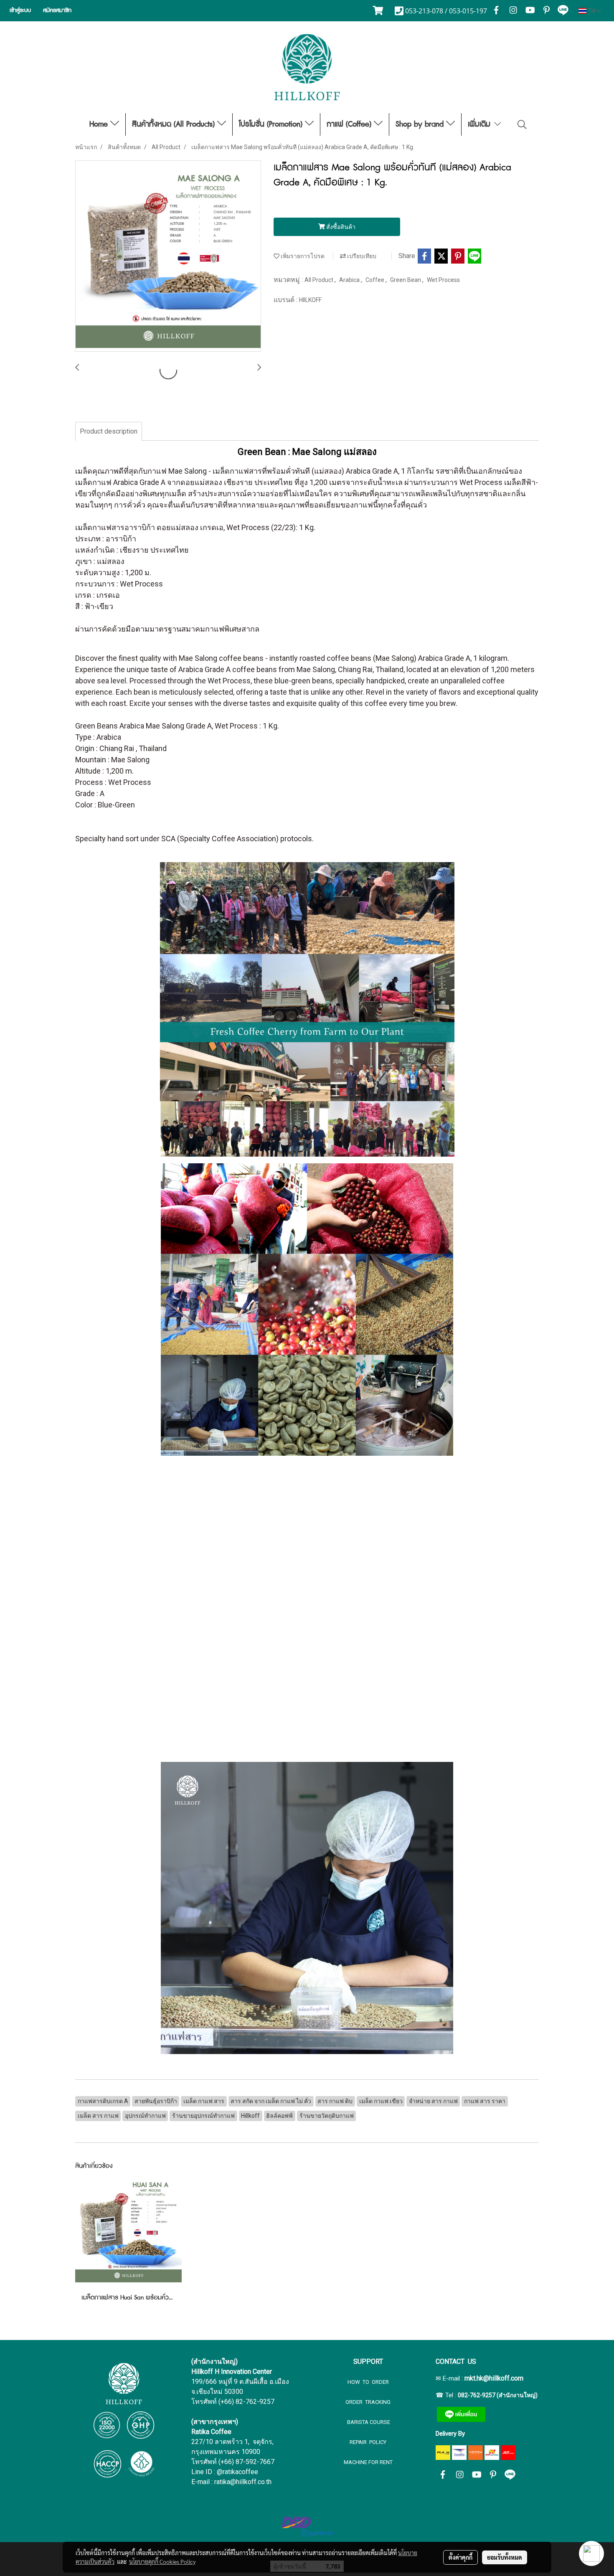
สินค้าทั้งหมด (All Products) (175, 124)
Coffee (376, 280)
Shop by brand (421, 124)
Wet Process (443, 280)
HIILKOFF (310, 300)
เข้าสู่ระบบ (20, 10)
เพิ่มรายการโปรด (302, 256)
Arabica (350, 280)
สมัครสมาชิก (57, 10)
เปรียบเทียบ (361, 256)
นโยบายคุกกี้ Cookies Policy (162, 2561)
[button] (522, 124)
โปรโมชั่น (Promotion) (272, 124)
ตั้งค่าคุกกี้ (460, 2557)
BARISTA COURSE (368, 2422)
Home (100, 124)
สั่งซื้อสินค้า (340, 227)
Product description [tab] (109, 431)
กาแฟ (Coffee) (350, 124)
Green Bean (406, 280)
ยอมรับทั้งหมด (505, 2557)
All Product (320, 280)
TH (591, 11)
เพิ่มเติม (480, 124)
